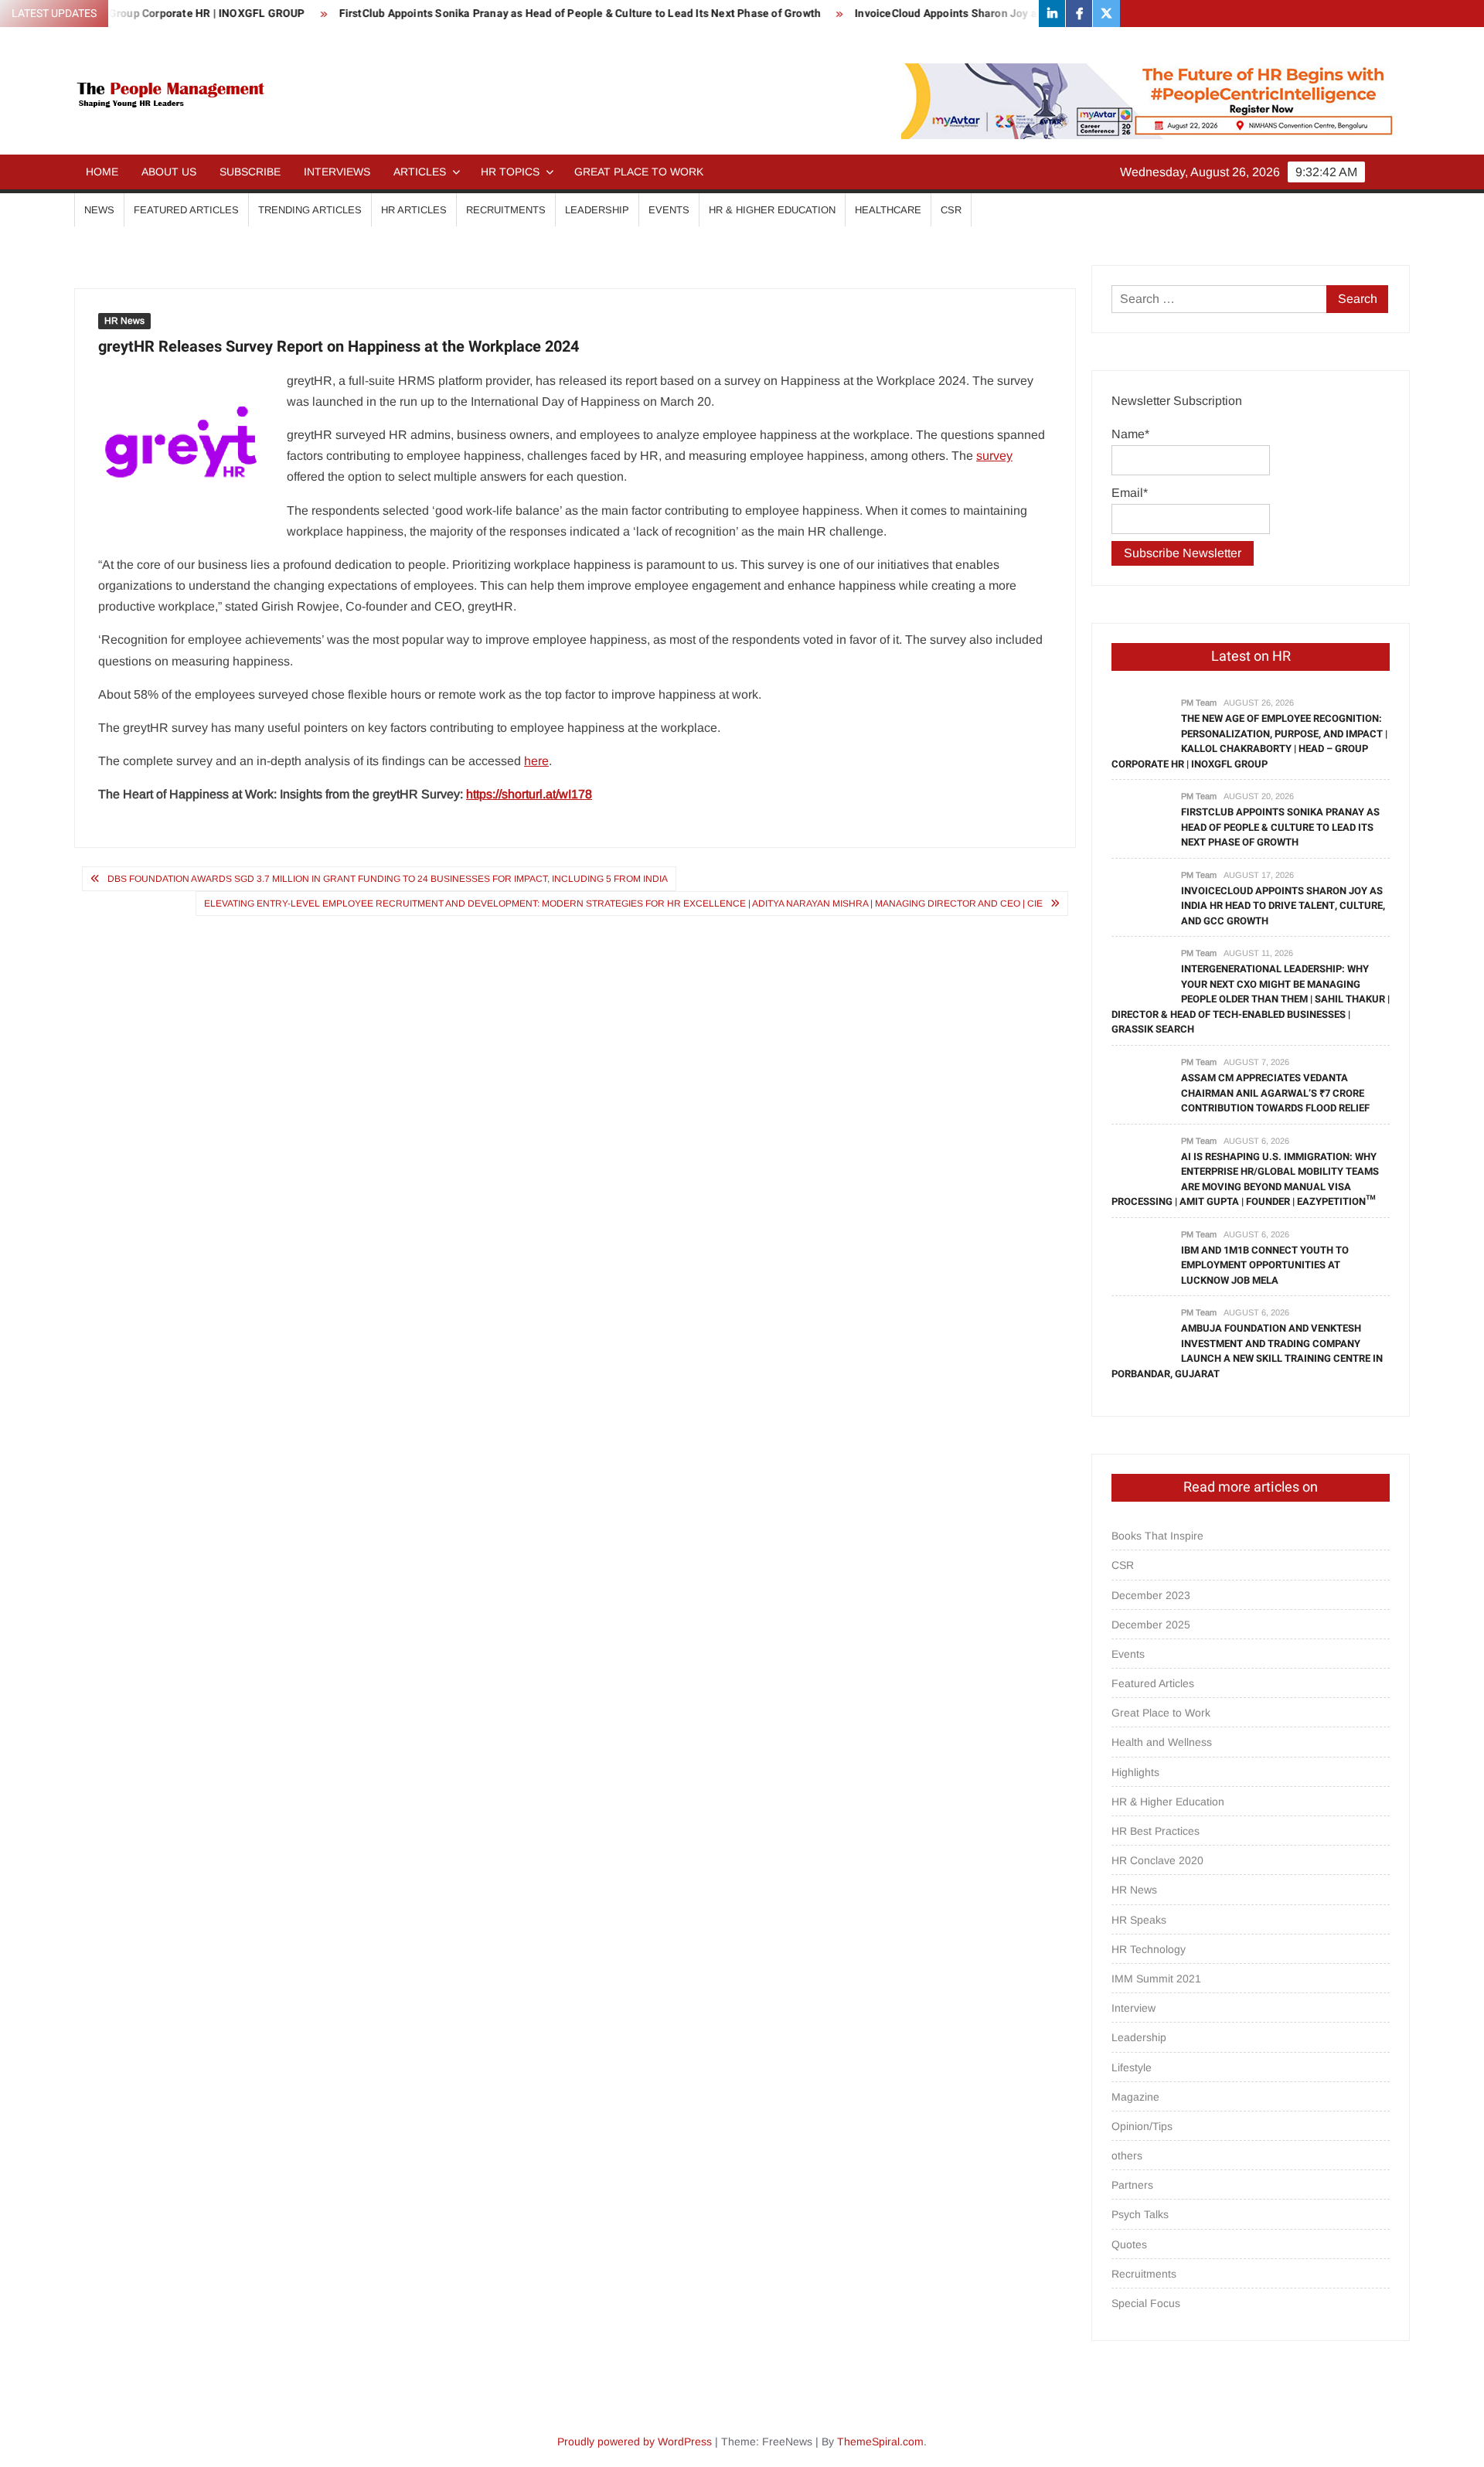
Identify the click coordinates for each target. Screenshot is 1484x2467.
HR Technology (1149, 1949)
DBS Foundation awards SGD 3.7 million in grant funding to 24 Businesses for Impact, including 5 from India (388, 879)
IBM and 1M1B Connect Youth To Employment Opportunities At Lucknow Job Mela (1265, 1265)
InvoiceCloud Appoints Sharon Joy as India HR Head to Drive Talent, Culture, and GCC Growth (1031, 14)
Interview (1133, 2008)
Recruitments (506, 210)
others (1127, 2156)
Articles (420, 172)
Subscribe (250, 172)
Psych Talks (1140, 2214)
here (536, 761)
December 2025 (1151, 1625)
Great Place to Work (639, 172)
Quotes (1129, 2244)
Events (669, 210)
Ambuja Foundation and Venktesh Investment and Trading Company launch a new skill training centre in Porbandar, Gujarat (1247, 1351)
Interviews (337, 172)
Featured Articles (186, 210)
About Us (169, 172)
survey (994, 456)
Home (102, 172)
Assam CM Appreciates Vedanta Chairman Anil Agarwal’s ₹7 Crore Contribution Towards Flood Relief (1275, 1093)
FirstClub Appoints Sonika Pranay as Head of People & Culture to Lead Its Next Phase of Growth (522, 14)
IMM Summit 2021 (1156, 1979)
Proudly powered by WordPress (635, 2441)
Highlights (1135, 1772)
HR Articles (414, 210)
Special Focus (1146, 2303)
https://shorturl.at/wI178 (529, 794)
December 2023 (1151, 1595)
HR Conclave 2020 (1157, 1860)
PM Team (1199, 703)
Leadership (597, 210)
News (99, 210)
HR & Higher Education (772, 210)
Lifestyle (1132, 2067)
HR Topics (510, 172)
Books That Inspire (1157, 1536)
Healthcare (888, 210)
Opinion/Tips (1142, 2126)
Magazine (1135, 2097)
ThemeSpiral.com (880, 2441)
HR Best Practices (1156, 1831)
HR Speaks (1139, 1920)
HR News (124, 321)
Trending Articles (310, 210)
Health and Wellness (1162, 1742)
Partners (1132, 2185)
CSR (951, 210)
